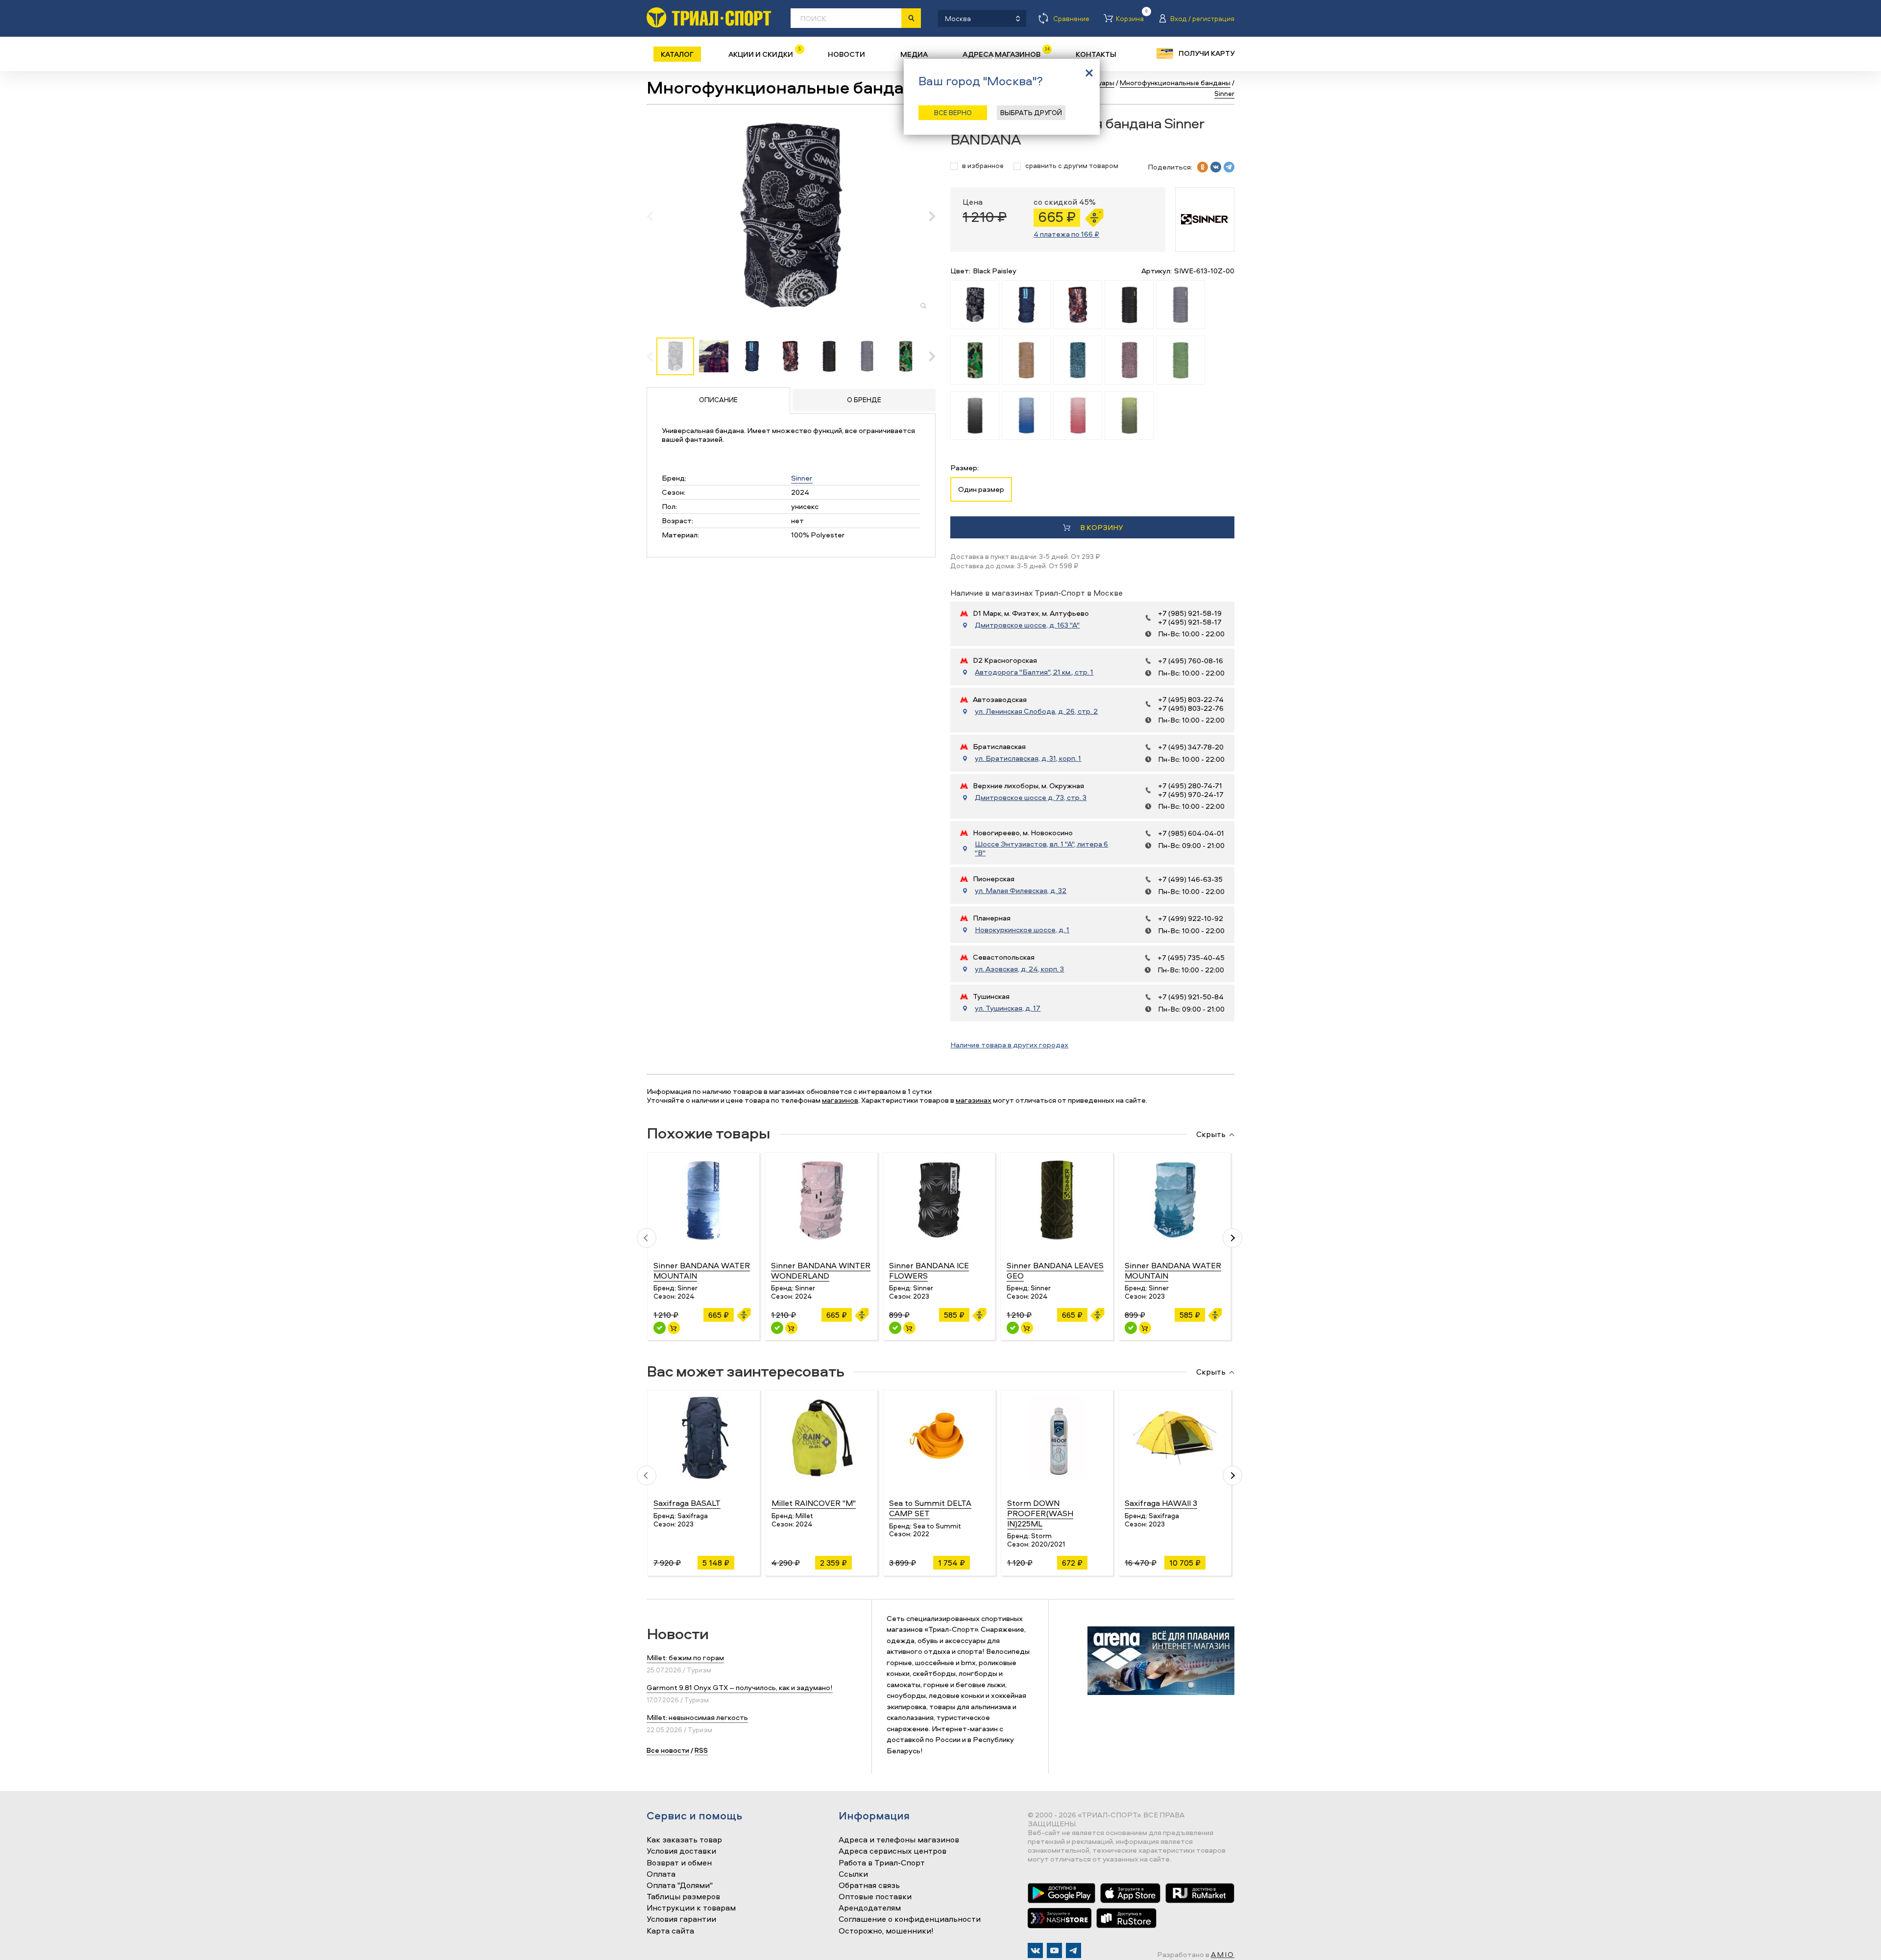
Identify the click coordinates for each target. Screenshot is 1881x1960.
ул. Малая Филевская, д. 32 (1021, 891)
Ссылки (853, 1874)
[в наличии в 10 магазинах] (1013, 1328)
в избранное (983, 166)
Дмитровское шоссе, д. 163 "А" (1027, 625)
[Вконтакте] (1035, 1950)
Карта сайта (670, 1931)
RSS (701, 1750)
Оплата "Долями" (680, 1886)
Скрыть (1211, 1135)
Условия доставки (681, 1851)
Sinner (802, 478)
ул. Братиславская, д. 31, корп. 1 (1028, 758)
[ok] (1203, 167)
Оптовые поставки (875, 1897)
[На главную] (709, 17)
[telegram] (1229, 167)
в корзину (1101, 527)
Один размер (981, 489)
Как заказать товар (684, 1840)
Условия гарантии (681, 1919)
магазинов (840, 1100)
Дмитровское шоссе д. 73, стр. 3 (1031, 798)
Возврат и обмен (679, 1863)
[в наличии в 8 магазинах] (1131, 1328)
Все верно (953, 112)
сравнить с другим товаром (1072, 166)
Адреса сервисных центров (892, 1851)
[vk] (1216, 167)
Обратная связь (869, 1886)
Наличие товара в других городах (1009, 1045)
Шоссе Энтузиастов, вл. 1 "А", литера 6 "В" (1041, 848)
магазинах (974, 1100)
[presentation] (655, 216)
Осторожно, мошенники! (886, 1931)
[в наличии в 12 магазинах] (660, 1328)
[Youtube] (1054, 1950)
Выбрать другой (1031, 112)
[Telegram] (1073, 1950)
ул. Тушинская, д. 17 (1008, 1008)
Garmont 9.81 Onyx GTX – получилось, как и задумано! (740, 1687)
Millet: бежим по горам (685, 1658)
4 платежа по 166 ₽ (1066, 234)
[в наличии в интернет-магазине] (674, 1328)
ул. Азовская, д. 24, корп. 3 (1019, 969)
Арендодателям (870, 1908)
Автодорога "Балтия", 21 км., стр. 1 (1034, 672)
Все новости (668, 1750)
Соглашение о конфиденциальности (910, 1919)
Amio (1223, 1954)
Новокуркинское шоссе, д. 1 (1022, 930)
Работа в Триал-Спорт (882, 1863)
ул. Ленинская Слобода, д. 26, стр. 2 (1036, 711)
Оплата (661, 1874)
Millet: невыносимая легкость (697, 1717)
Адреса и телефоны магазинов (899, 1840)
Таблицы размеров (683, 1897)
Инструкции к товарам (691, 1908)
